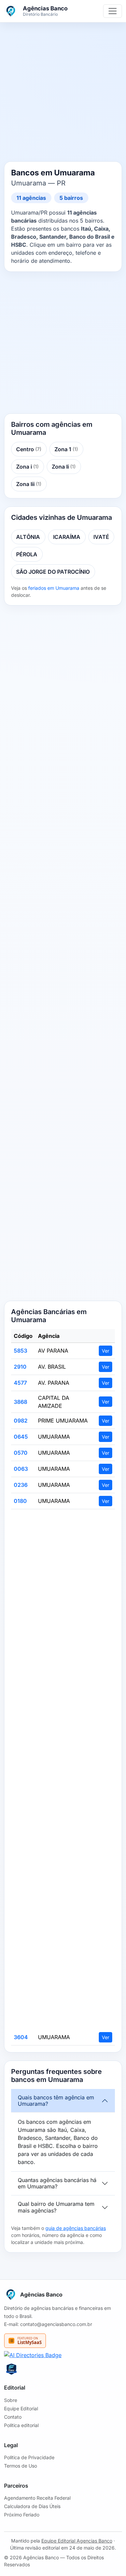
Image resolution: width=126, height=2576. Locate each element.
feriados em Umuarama (54, 588)
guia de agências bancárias (76, 2228)
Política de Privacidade (29, 2457)
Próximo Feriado (22, 2515)
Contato (13, 2417)
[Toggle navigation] (113, 11)
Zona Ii (64, 467)
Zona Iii (29, 484)
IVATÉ (101, 537)
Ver (106, 1351)
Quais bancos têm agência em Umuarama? (56, 2101)
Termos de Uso (20, 2466)
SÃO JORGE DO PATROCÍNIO (53, 572)
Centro (29, 449)
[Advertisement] (63, 93)
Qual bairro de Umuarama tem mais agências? (56, 2207)
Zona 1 (66, 449)
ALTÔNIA (28, 537)
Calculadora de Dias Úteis (32, 2506)
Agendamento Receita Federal (37, 2498)
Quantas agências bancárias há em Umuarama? (57, 2183)
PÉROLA (27, 554)
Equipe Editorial (21, 2408)
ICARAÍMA (67, 537)
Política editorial (21, 2425)
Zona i (27, 467)
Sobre (11, 2400)
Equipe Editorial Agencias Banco (77, 2541)
